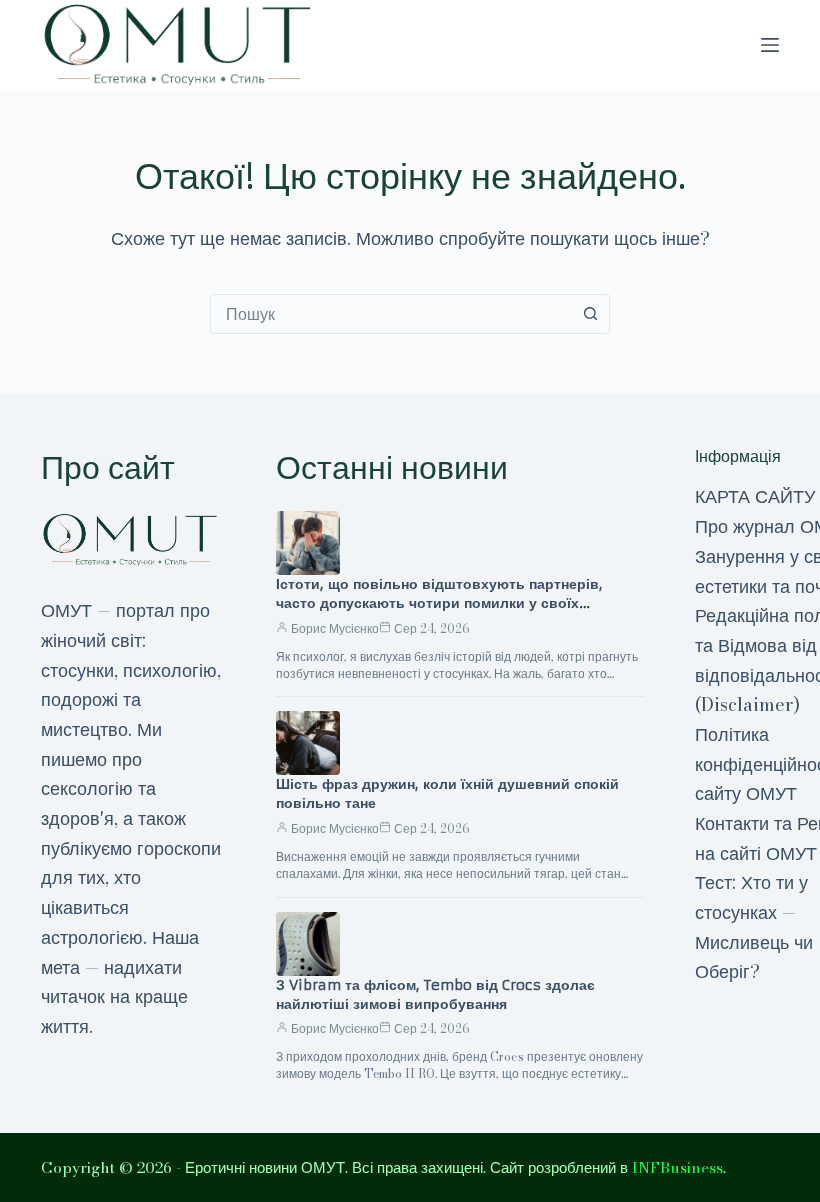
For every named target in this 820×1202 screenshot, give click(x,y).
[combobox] (391, 314)
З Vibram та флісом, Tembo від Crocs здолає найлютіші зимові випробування (435, 994)
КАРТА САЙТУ (755, 496)
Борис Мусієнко (335, 628)
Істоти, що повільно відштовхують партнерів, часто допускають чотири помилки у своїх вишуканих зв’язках (439, 603)
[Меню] (770, 45)
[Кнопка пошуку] (590, 314)
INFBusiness (677, 1167)
